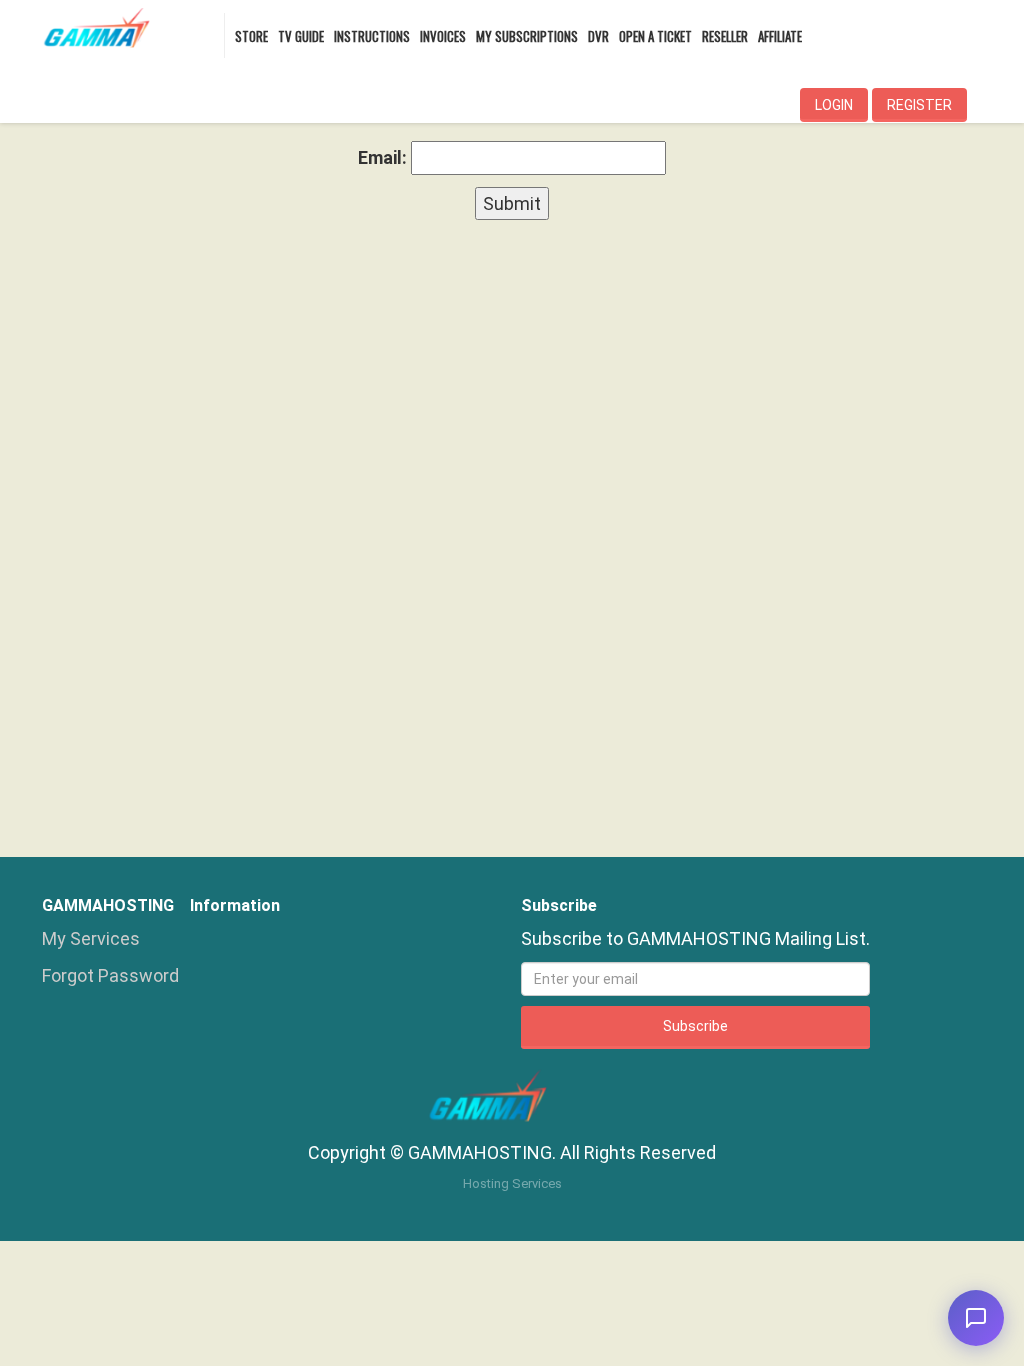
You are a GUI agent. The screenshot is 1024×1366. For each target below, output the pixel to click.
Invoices (443, 36)
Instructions (372, 36)
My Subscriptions (527, 36)
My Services (91, 938)
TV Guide (301, 36)
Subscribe (695, 1026)
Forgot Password (110, 975)
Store (251, 36)
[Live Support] (976, 1318)
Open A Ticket (655, 36)
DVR (598, 36)
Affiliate (780, 36)
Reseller (725, 36)
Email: (382, 157)
